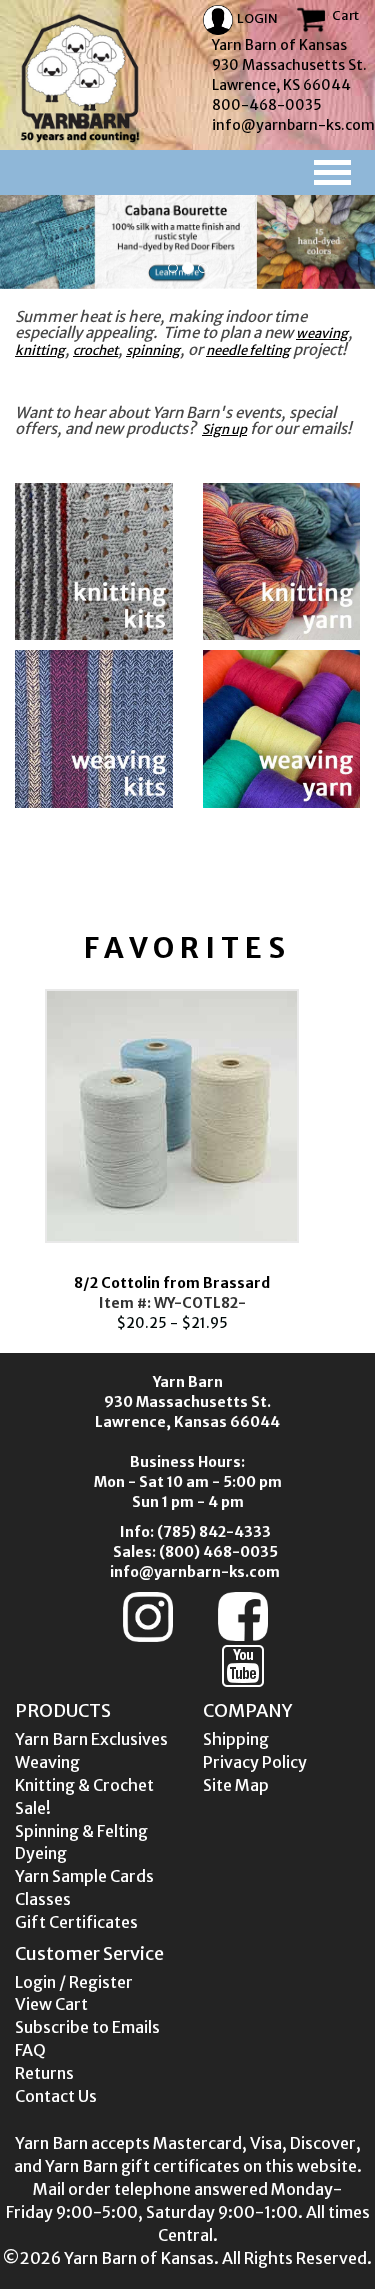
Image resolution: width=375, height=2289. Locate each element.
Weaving (47, 1762)
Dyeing (41, 1853)
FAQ (30, 2050)
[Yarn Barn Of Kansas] (80, 78)
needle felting (248, 350)
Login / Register (74, 1982)
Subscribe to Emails (87, 2027)
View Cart (51, 2004)
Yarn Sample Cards (84, 1876)
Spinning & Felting (81, 1831)
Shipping (236, 1739)
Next (359, 1156)
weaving (322, 333)
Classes (43, 1899)
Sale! (33, 1808)
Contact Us (56, 2096)
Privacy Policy (255, 1762)
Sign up (224, 429)
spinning (153, 350)
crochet (95, 350)
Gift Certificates (76, 1922)
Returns (44, 2073)
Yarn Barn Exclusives (91, 1739)
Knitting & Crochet (84, 1785)
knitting (40, 350)
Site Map (236, 1785)
